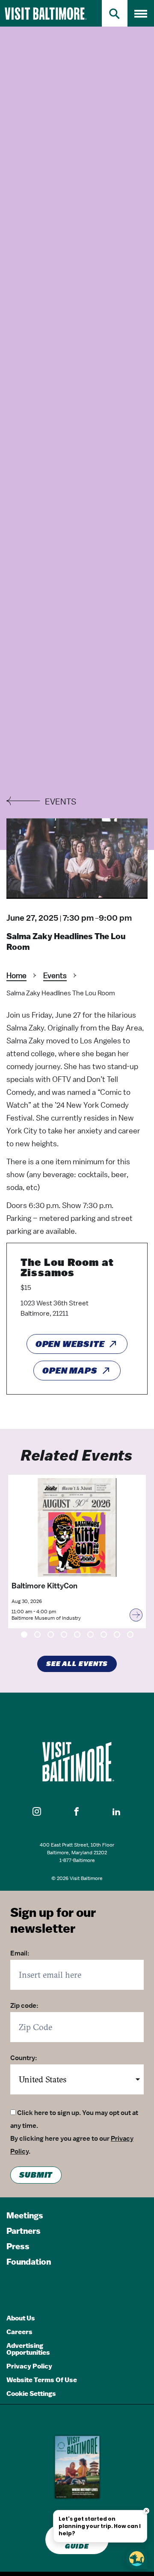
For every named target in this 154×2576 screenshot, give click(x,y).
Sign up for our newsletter (53, 1921)
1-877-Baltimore (77, 1860)
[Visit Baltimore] (77, 1762)
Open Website (70, 1344)
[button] (37, 1812)
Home (16, 975)
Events (55, 975)
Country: (24, 2058)
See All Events (77, 1664)
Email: (20, 1953)
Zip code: (24, 2006)
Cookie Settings (31, 2394)
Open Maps (70, 1371)
